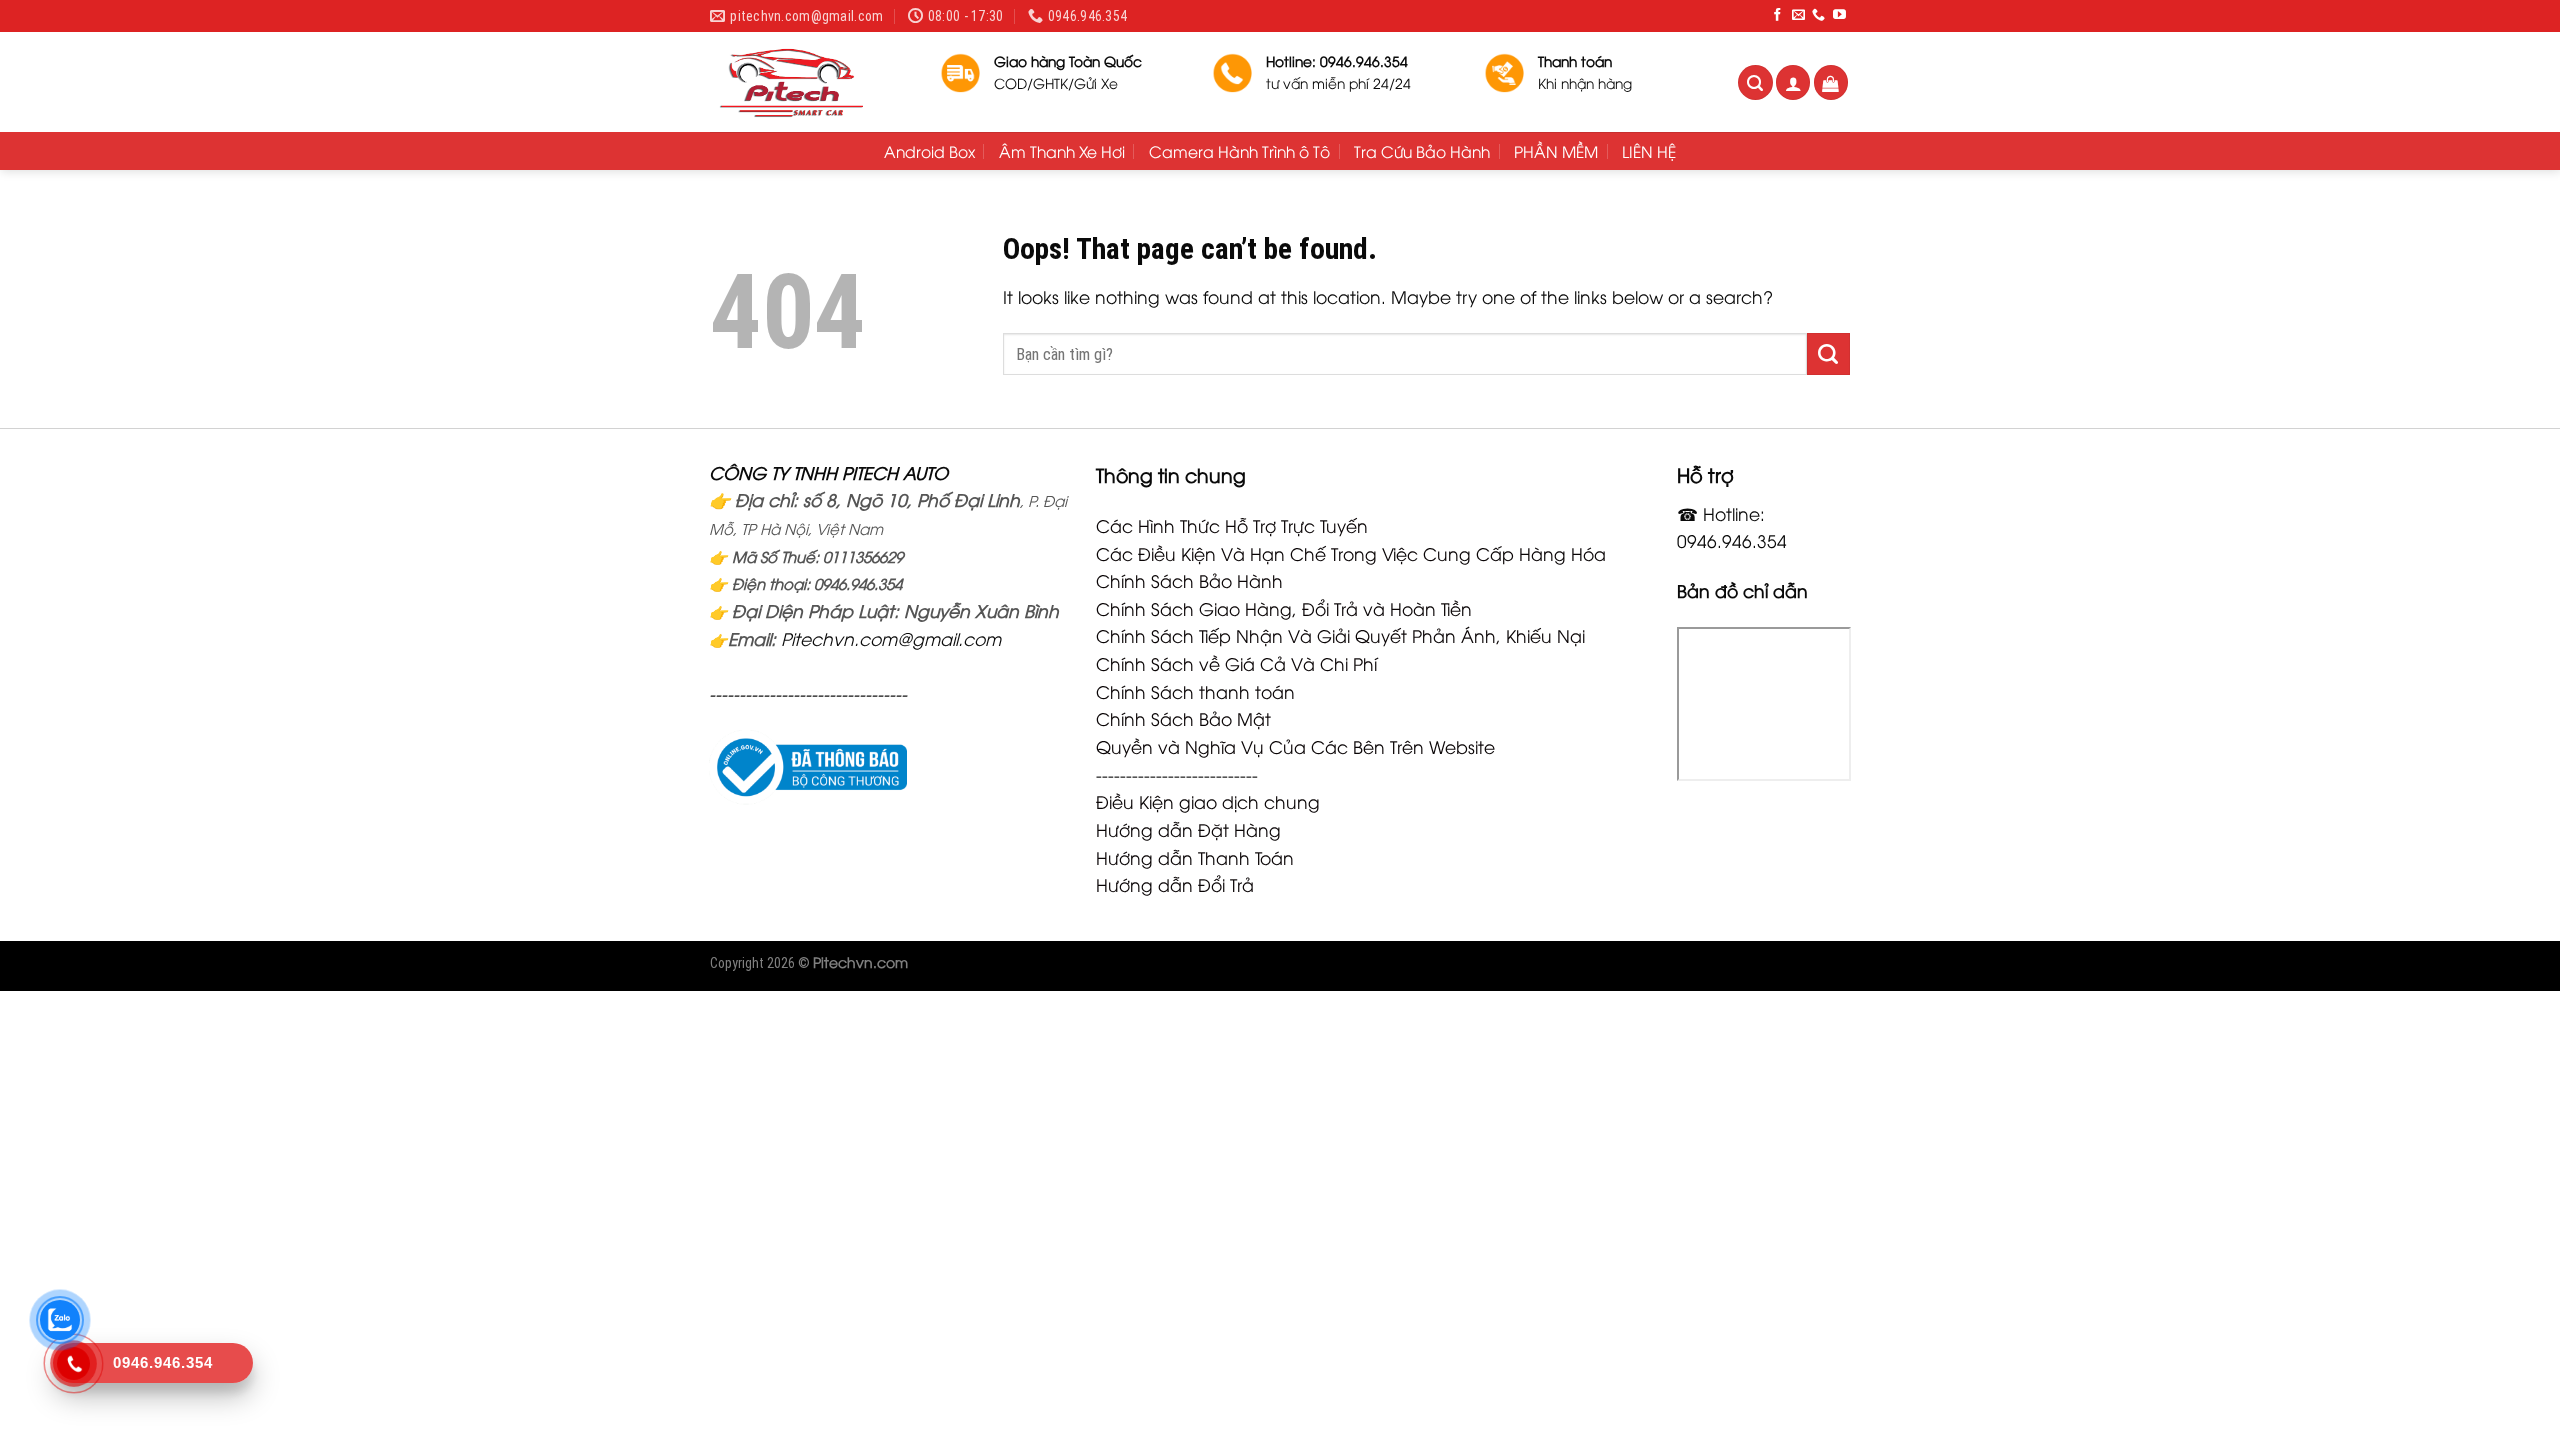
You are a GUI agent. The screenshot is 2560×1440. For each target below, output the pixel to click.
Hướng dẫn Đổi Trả (1175, 884)
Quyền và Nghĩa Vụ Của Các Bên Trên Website (1295, 746)
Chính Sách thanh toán (1195, 691)
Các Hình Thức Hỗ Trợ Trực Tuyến (1232, 525)
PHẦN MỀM (1556, 151)
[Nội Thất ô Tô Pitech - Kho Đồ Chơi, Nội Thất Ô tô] (810, 82)
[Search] (1755, 82)
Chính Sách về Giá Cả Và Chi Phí (1236, 663)
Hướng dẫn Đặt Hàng (1188, 829)
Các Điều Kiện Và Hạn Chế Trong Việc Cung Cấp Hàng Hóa (1351, 553)
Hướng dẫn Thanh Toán (1195, 857)
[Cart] (1831, 82)
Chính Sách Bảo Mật (1183, 718)
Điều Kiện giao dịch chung (1208, 801)
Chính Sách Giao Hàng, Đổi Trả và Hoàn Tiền (1284, 608)
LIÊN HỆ (1649, 151)
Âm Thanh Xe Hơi (1062, 151)
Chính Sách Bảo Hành (1189, 580)
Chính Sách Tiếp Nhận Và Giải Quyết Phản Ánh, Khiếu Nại (1340, 635)
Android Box (929, 151)
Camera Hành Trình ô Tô (1239, 151)
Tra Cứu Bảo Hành (1422, 151)
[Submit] (1828, 354)
